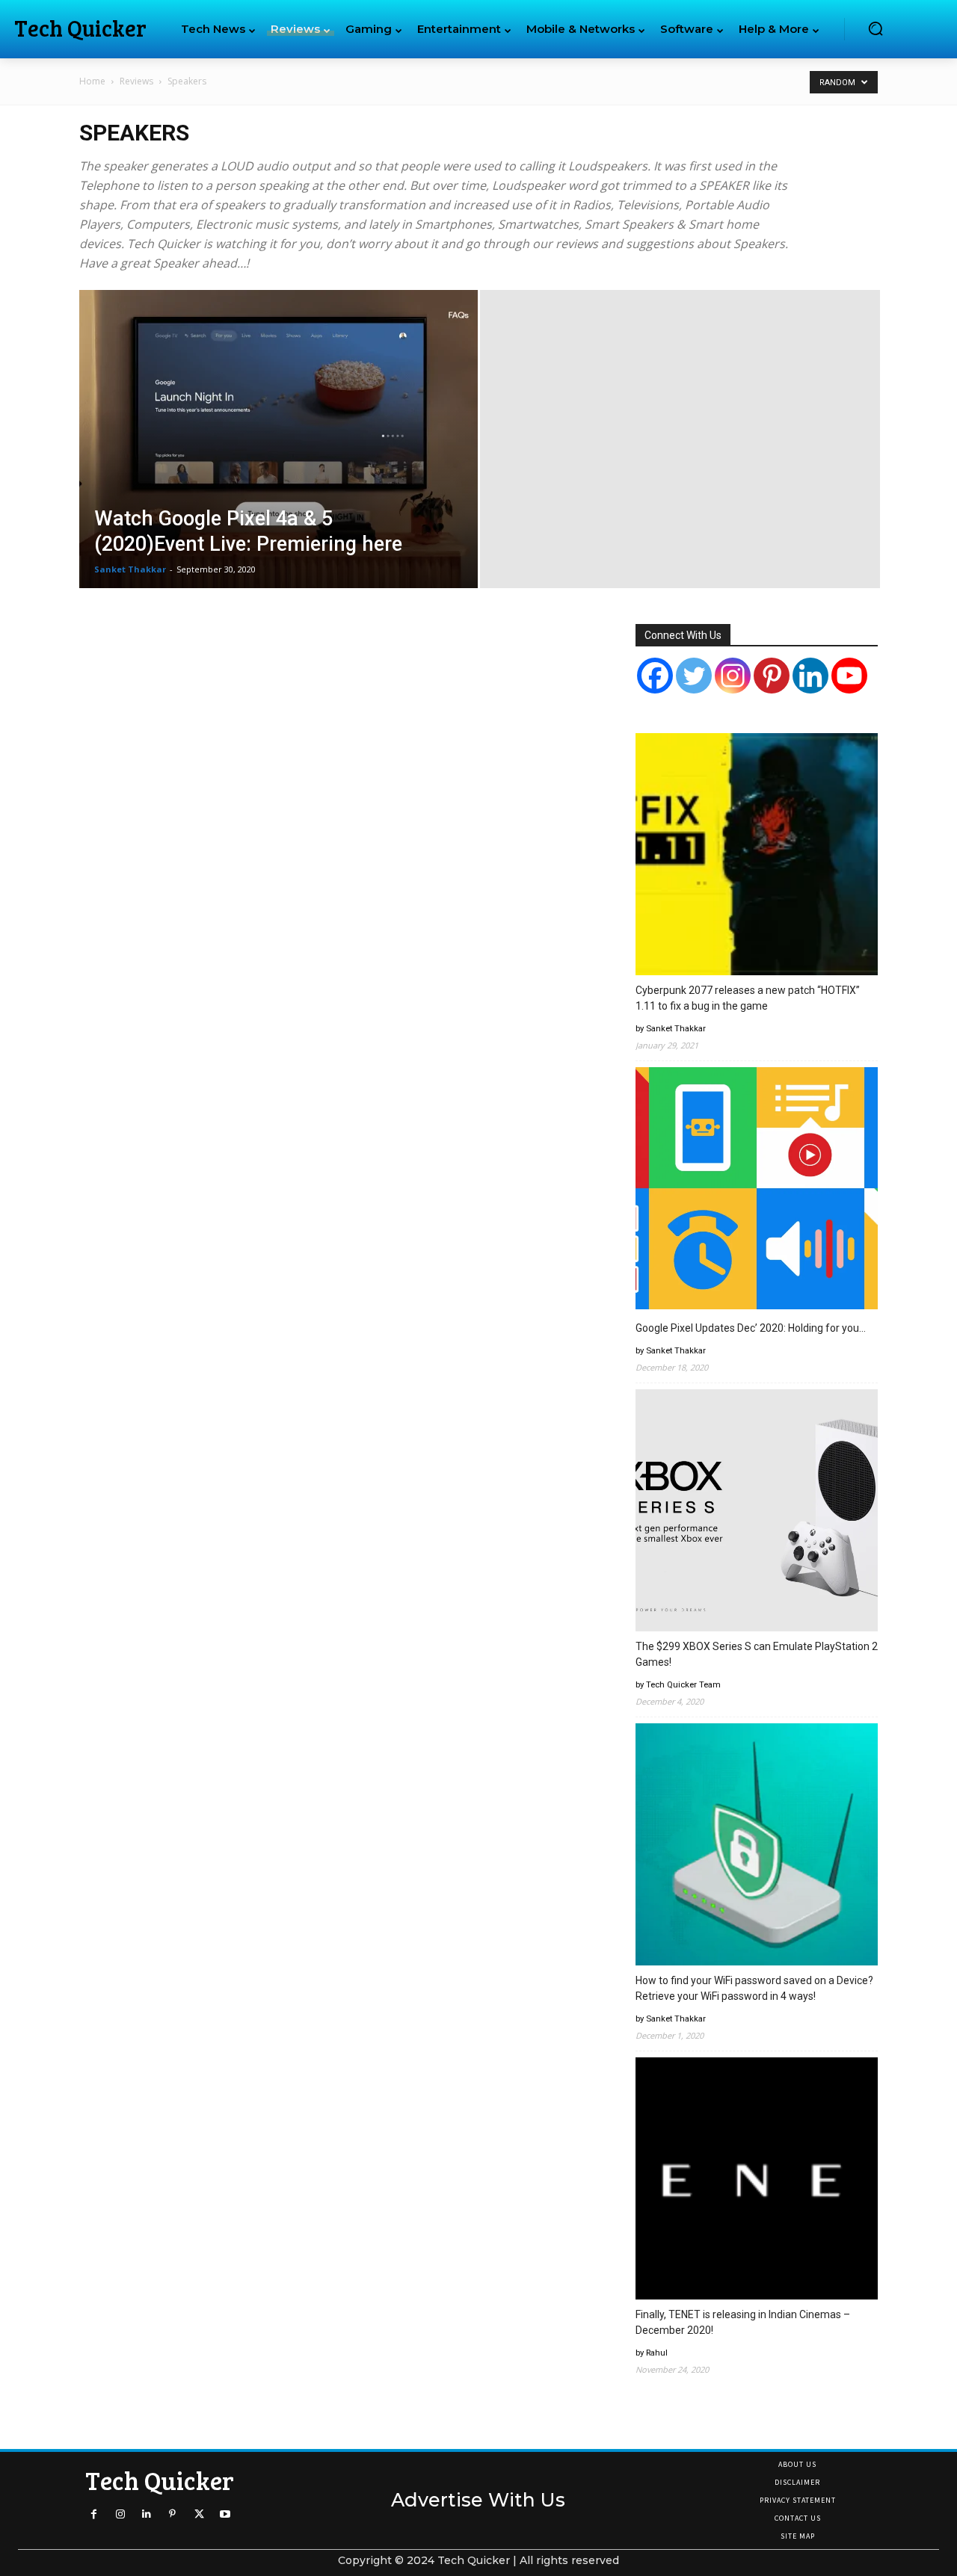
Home (92, 81)
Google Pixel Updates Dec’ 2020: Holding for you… (751, 1328)
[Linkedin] (146, 2514)
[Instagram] (733, 676)
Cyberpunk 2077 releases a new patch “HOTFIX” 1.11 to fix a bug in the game (748, 998)
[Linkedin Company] (810, 676)
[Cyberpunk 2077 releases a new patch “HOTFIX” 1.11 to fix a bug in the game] (757, 856)
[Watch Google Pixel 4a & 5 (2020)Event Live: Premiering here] (279, 463)
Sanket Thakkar (130, 569)
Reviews (136, 81)
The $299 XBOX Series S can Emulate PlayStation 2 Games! (757, 1654)
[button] (876, 28)
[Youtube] (225, 2514)
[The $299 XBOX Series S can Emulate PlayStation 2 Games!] (757, 1513)
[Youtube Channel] (849, 676)
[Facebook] (655, 676)
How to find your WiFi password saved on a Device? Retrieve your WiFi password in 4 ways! (754, 1988)
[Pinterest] (772, 676)
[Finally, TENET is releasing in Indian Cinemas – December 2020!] (757, 2181)
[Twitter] (694, 676)
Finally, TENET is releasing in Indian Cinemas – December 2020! (743, 2322)
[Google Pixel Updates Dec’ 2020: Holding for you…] (757, 1190)
